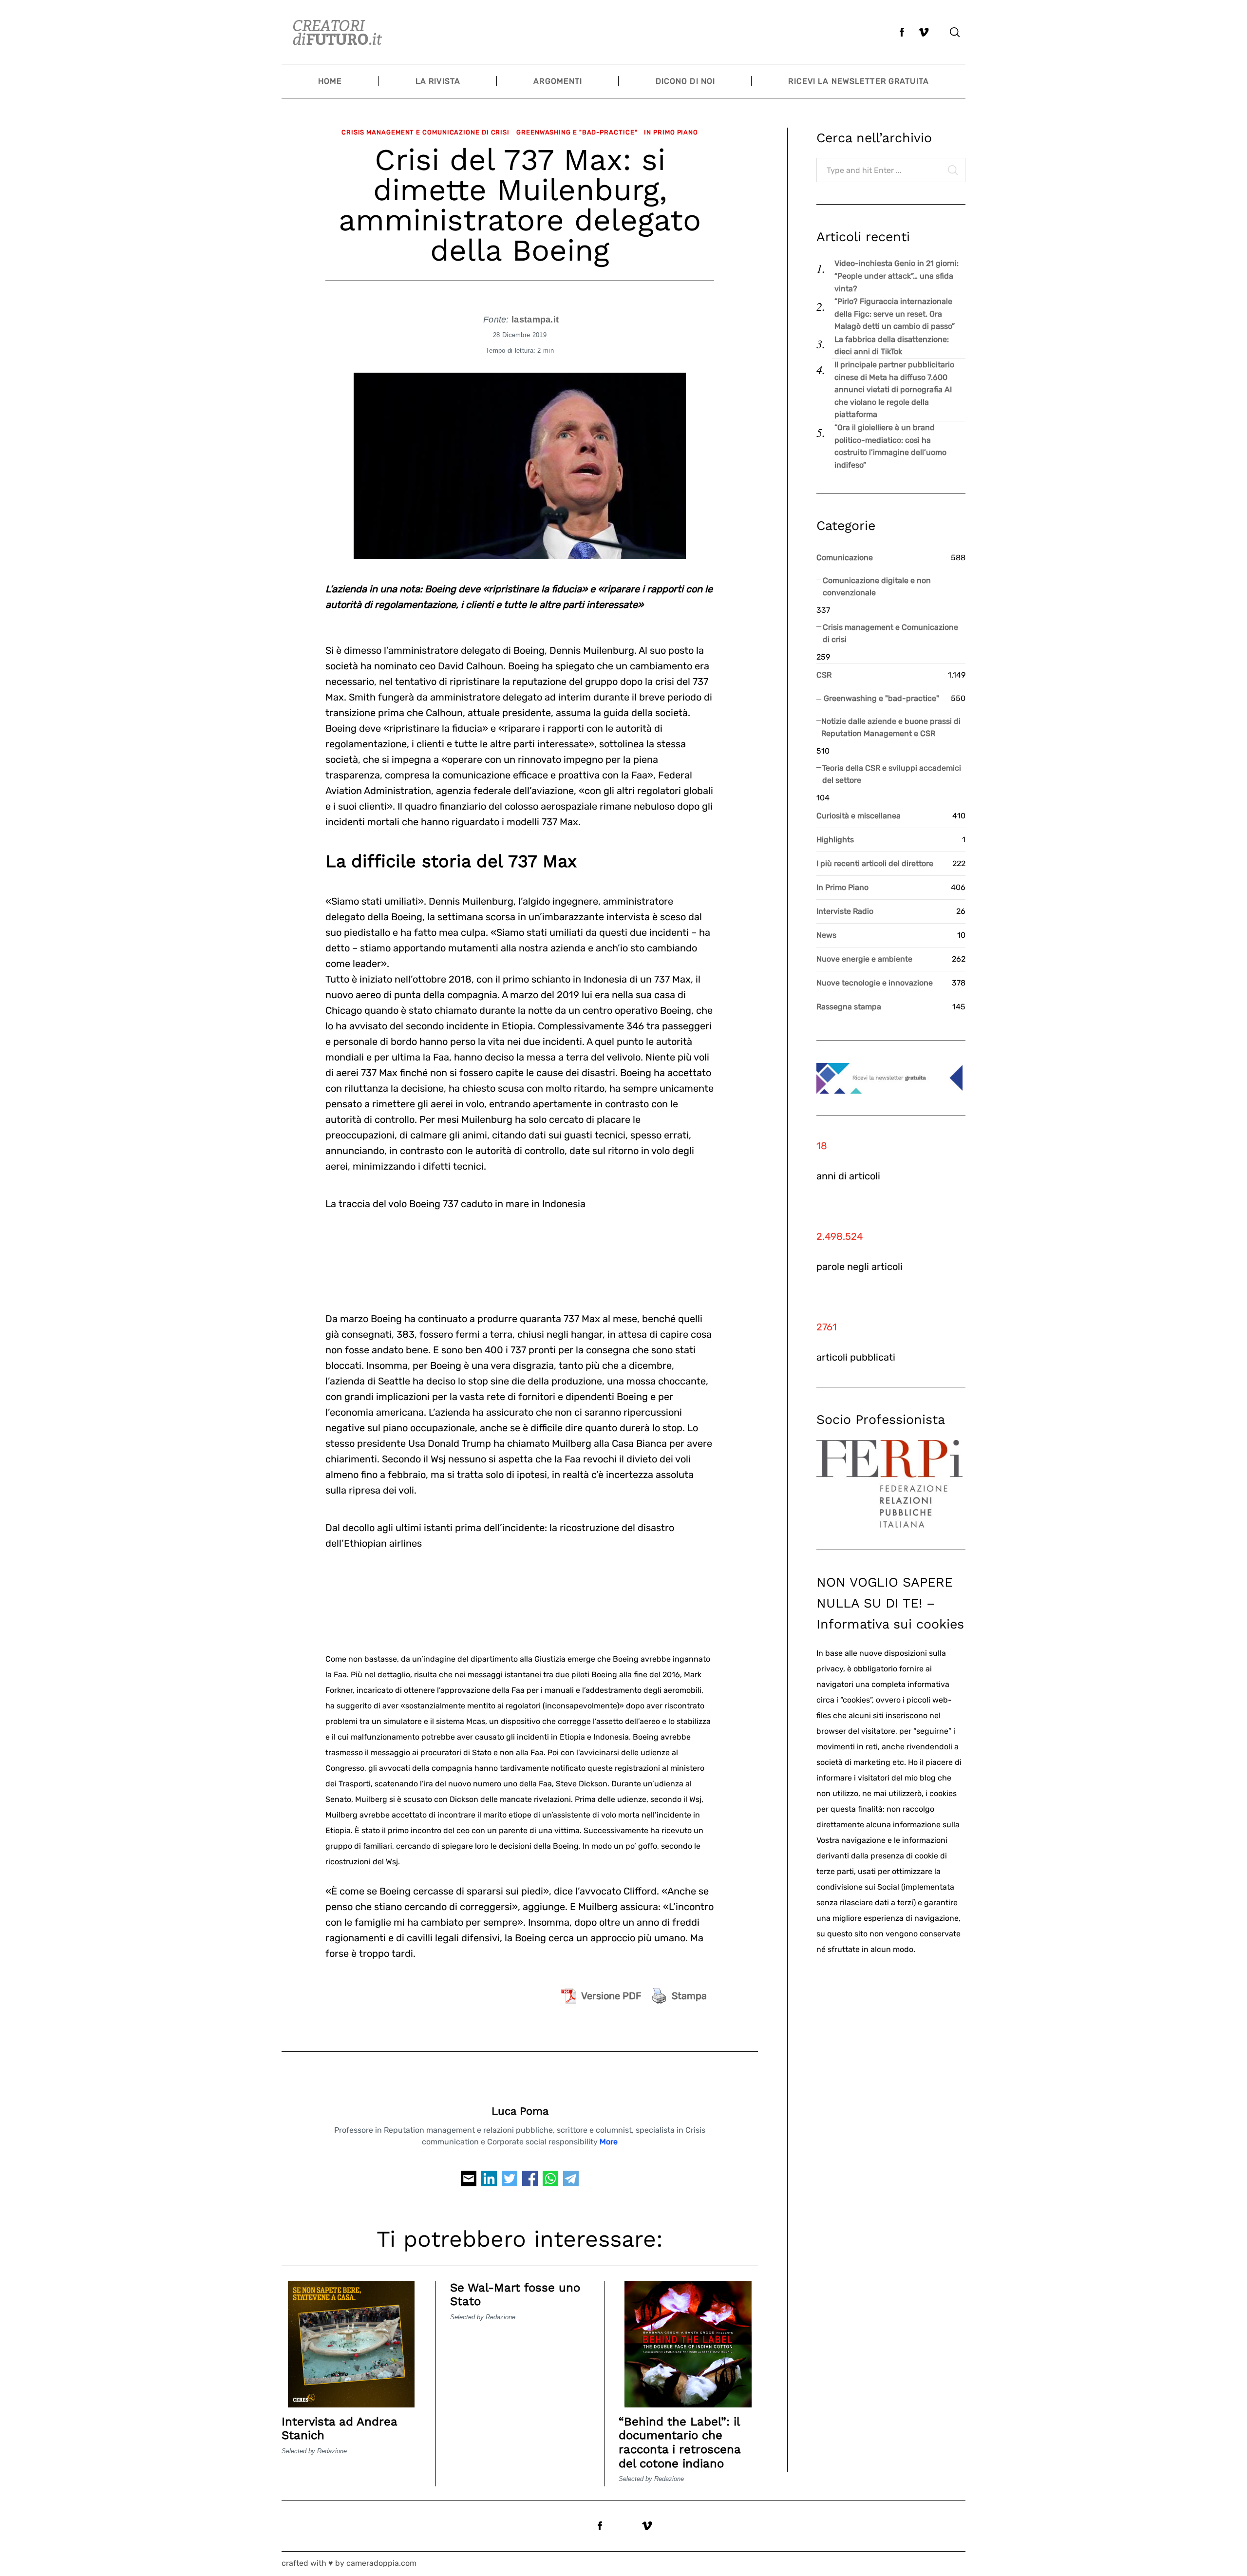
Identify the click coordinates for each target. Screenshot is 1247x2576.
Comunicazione (845, 558)
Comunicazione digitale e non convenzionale (877, 587)
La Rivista (438, 81)
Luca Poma (520, 2111)
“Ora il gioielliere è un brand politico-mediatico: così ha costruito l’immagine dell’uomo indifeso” (890, 446)
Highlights (835, 840)
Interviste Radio (845, 911)
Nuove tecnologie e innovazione (875, 983)
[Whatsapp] (550, 2181)
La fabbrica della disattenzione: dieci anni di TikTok (892, 346)
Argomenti (558, 81)
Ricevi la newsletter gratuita (858, 81)
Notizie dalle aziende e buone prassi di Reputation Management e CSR (891, 728)
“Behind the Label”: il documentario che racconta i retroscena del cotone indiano (680, 2443)
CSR (824, 675)
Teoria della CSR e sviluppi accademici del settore (892, 774)
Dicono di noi (686, 81)
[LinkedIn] (489, 2181)
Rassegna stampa (849, 1007)
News (826, 935)
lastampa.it (535, 320)
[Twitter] (510, 2181)
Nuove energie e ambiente (864, 959)
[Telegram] (571, 2181)
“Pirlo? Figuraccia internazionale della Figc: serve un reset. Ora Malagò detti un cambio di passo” (895, 314)
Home (330, 81)
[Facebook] (530, 2181)
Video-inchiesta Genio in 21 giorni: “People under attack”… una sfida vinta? (897, 276)
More (609, 2142)
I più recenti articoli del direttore (875, 863)
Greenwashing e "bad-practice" (577, 132)
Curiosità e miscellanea (859, 816)
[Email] (469, 2181)
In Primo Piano (671, 132)
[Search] (955, 32)
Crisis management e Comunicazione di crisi (425, 132)
